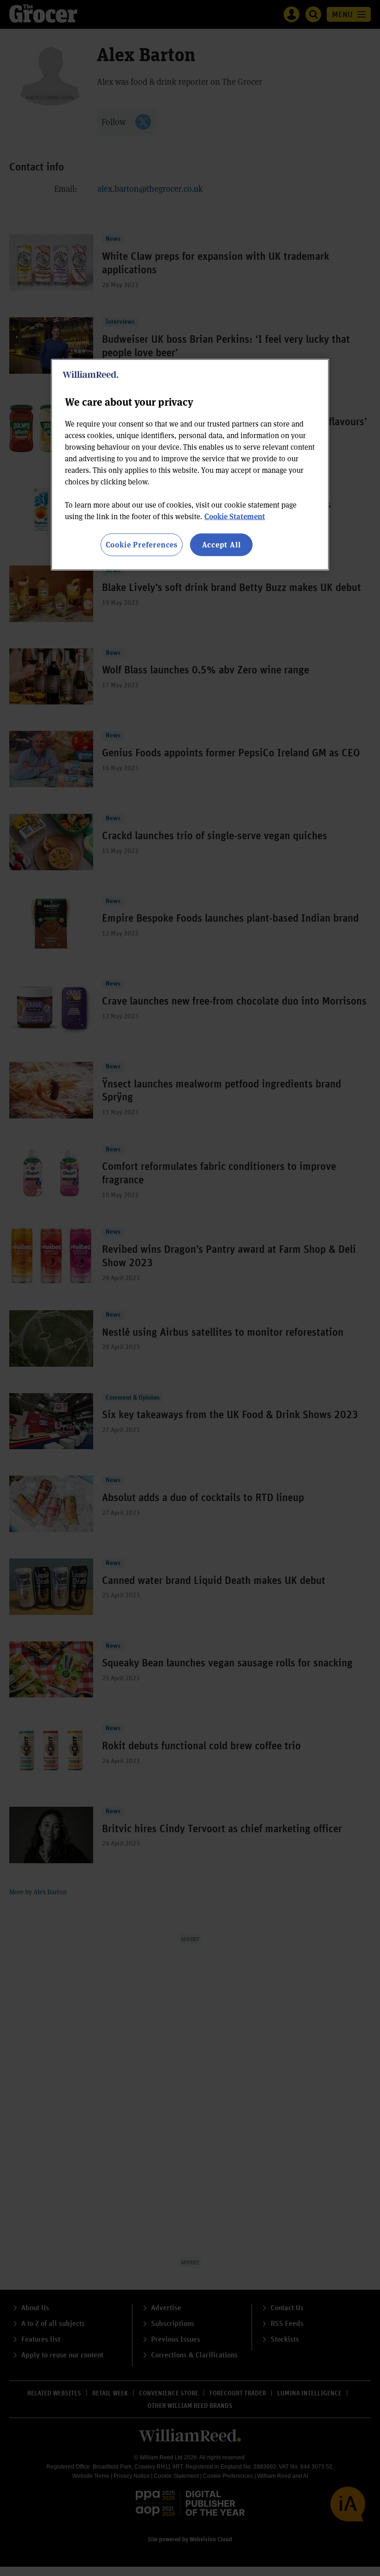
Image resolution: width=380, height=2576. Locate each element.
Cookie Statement (235, 516)
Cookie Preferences (142, 544)
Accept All (222, 544)
